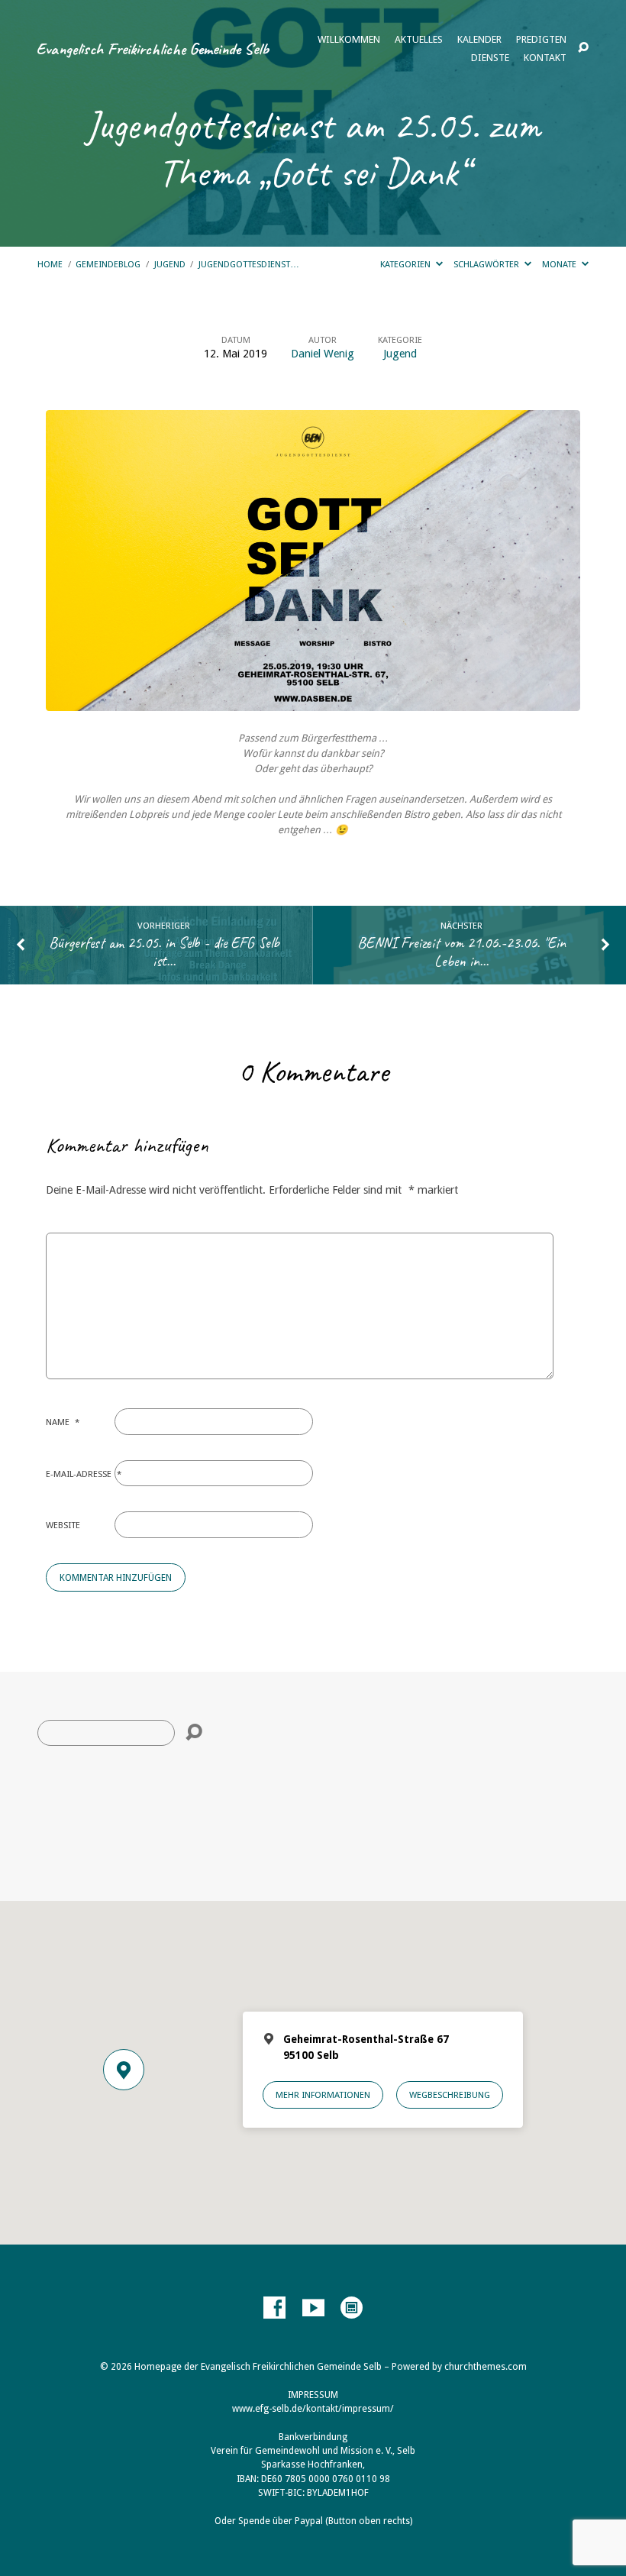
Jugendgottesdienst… (249, 264)
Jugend (170, 264)
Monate (560, 264)
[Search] (194, 1733)
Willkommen (349, 40)
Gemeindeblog (108, 264)
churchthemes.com (486, 2367)
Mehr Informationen (323, 2095)
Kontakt (545, 58)
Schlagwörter (487, 264)
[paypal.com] (352, 2308)
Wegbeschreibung (450, 2095)
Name (63, 1422)
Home (50, 264)
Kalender (479, 40)
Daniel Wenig (323, 354)
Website (63, 1525)
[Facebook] (274, 2308)
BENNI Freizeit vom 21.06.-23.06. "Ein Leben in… (461, 952)
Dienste (490, 58)
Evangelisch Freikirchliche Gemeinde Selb (152, 48)
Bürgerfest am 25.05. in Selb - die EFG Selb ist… (164, 952)
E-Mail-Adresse (84, 1474)
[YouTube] (313, 2308)
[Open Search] (583, 48)
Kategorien (407, 264)
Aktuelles (419, 40)
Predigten (541, 40)
